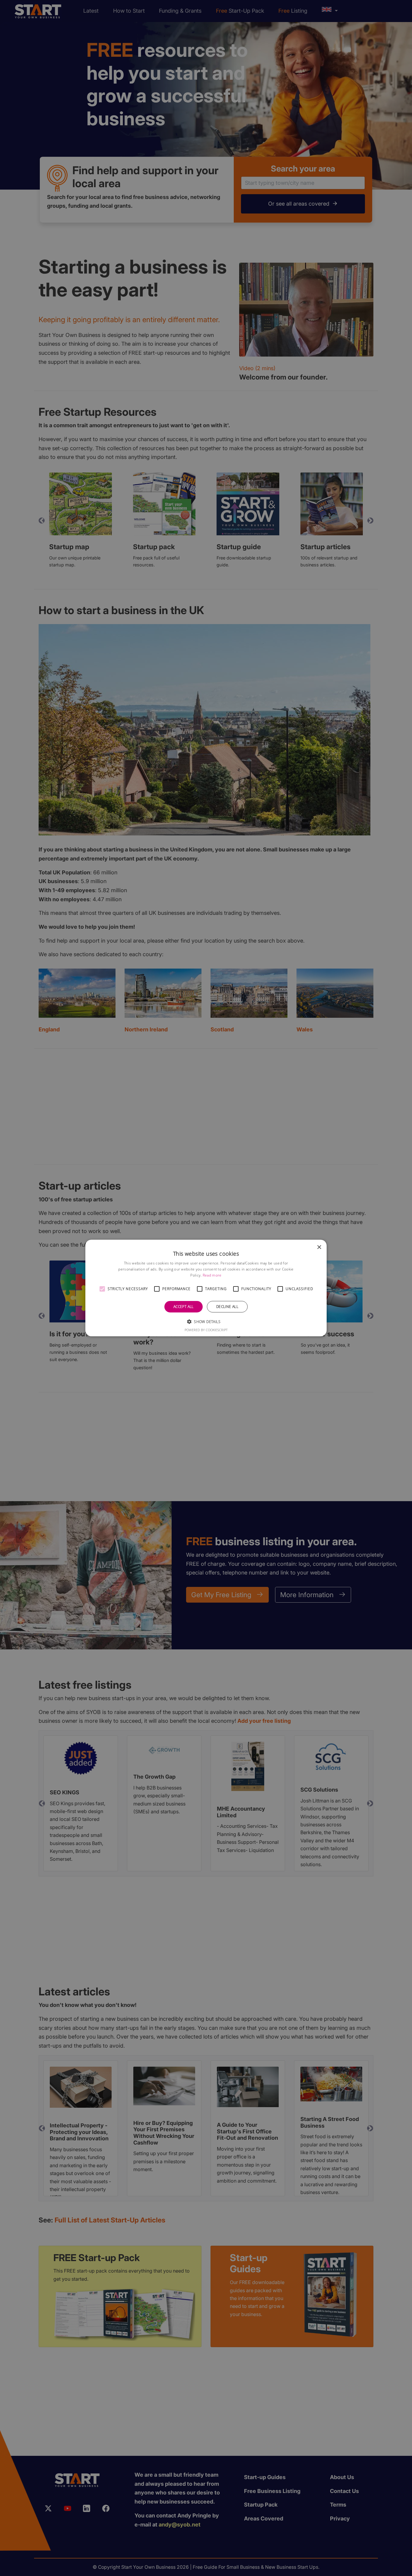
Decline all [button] (227, 1307)
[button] (102, 1289)
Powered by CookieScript (206, 1330)
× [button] (319, 1247)
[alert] (206, 1288)
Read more (212, 1275)
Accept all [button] (184, 1307)
